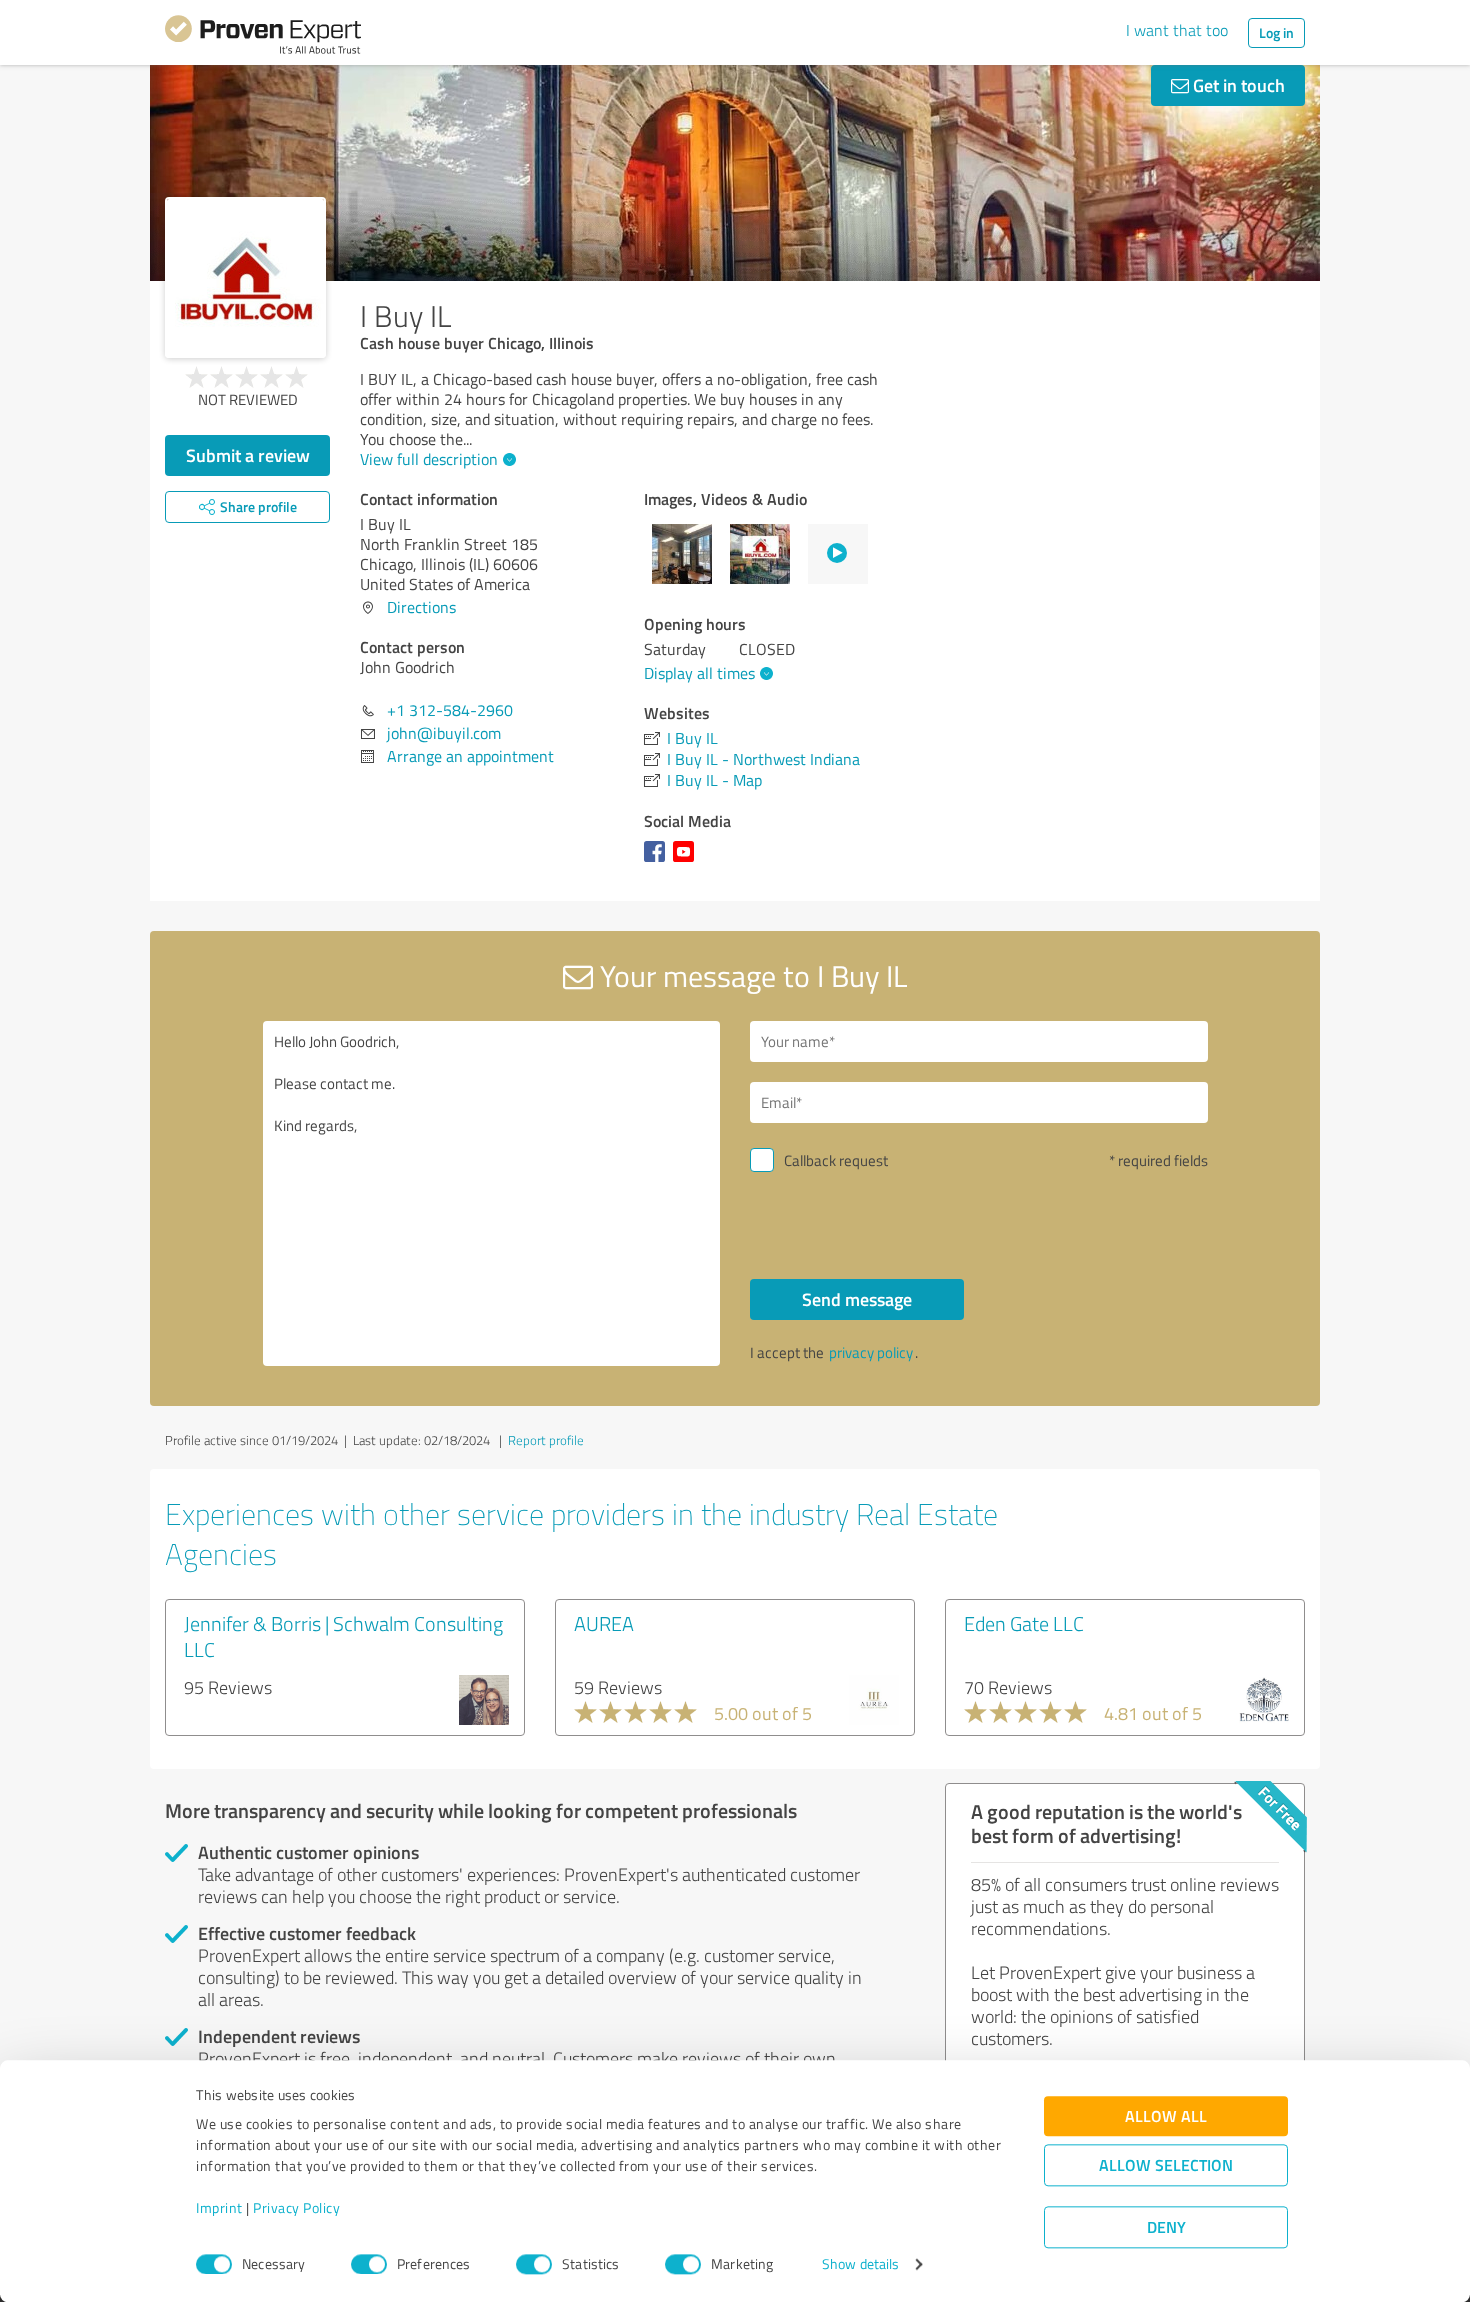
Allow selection (1166, 2165)
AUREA (604, 1623)
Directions (421, 607)
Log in (1276, 32)
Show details (860, 2264)
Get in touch (1237, 85)
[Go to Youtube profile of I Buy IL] (687, 861)
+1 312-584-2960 (450, 710)
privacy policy (871, 1352)
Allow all (1166, 2116)
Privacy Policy (296, 2208)
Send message (857, 1299)
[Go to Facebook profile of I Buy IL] (658, 861)
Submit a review (248, 455)
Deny (1166, 2227)
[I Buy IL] (245, 277)
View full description (429, 459)
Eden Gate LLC (1024, 1623)
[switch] (369, 2264)
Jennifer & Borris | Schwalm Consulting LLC (343, 1636)
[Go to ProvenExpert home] (263, 38)
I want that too (1177, 30)
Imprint (219, 2208)
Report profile (546, 1440)
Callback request (836, 1160)
